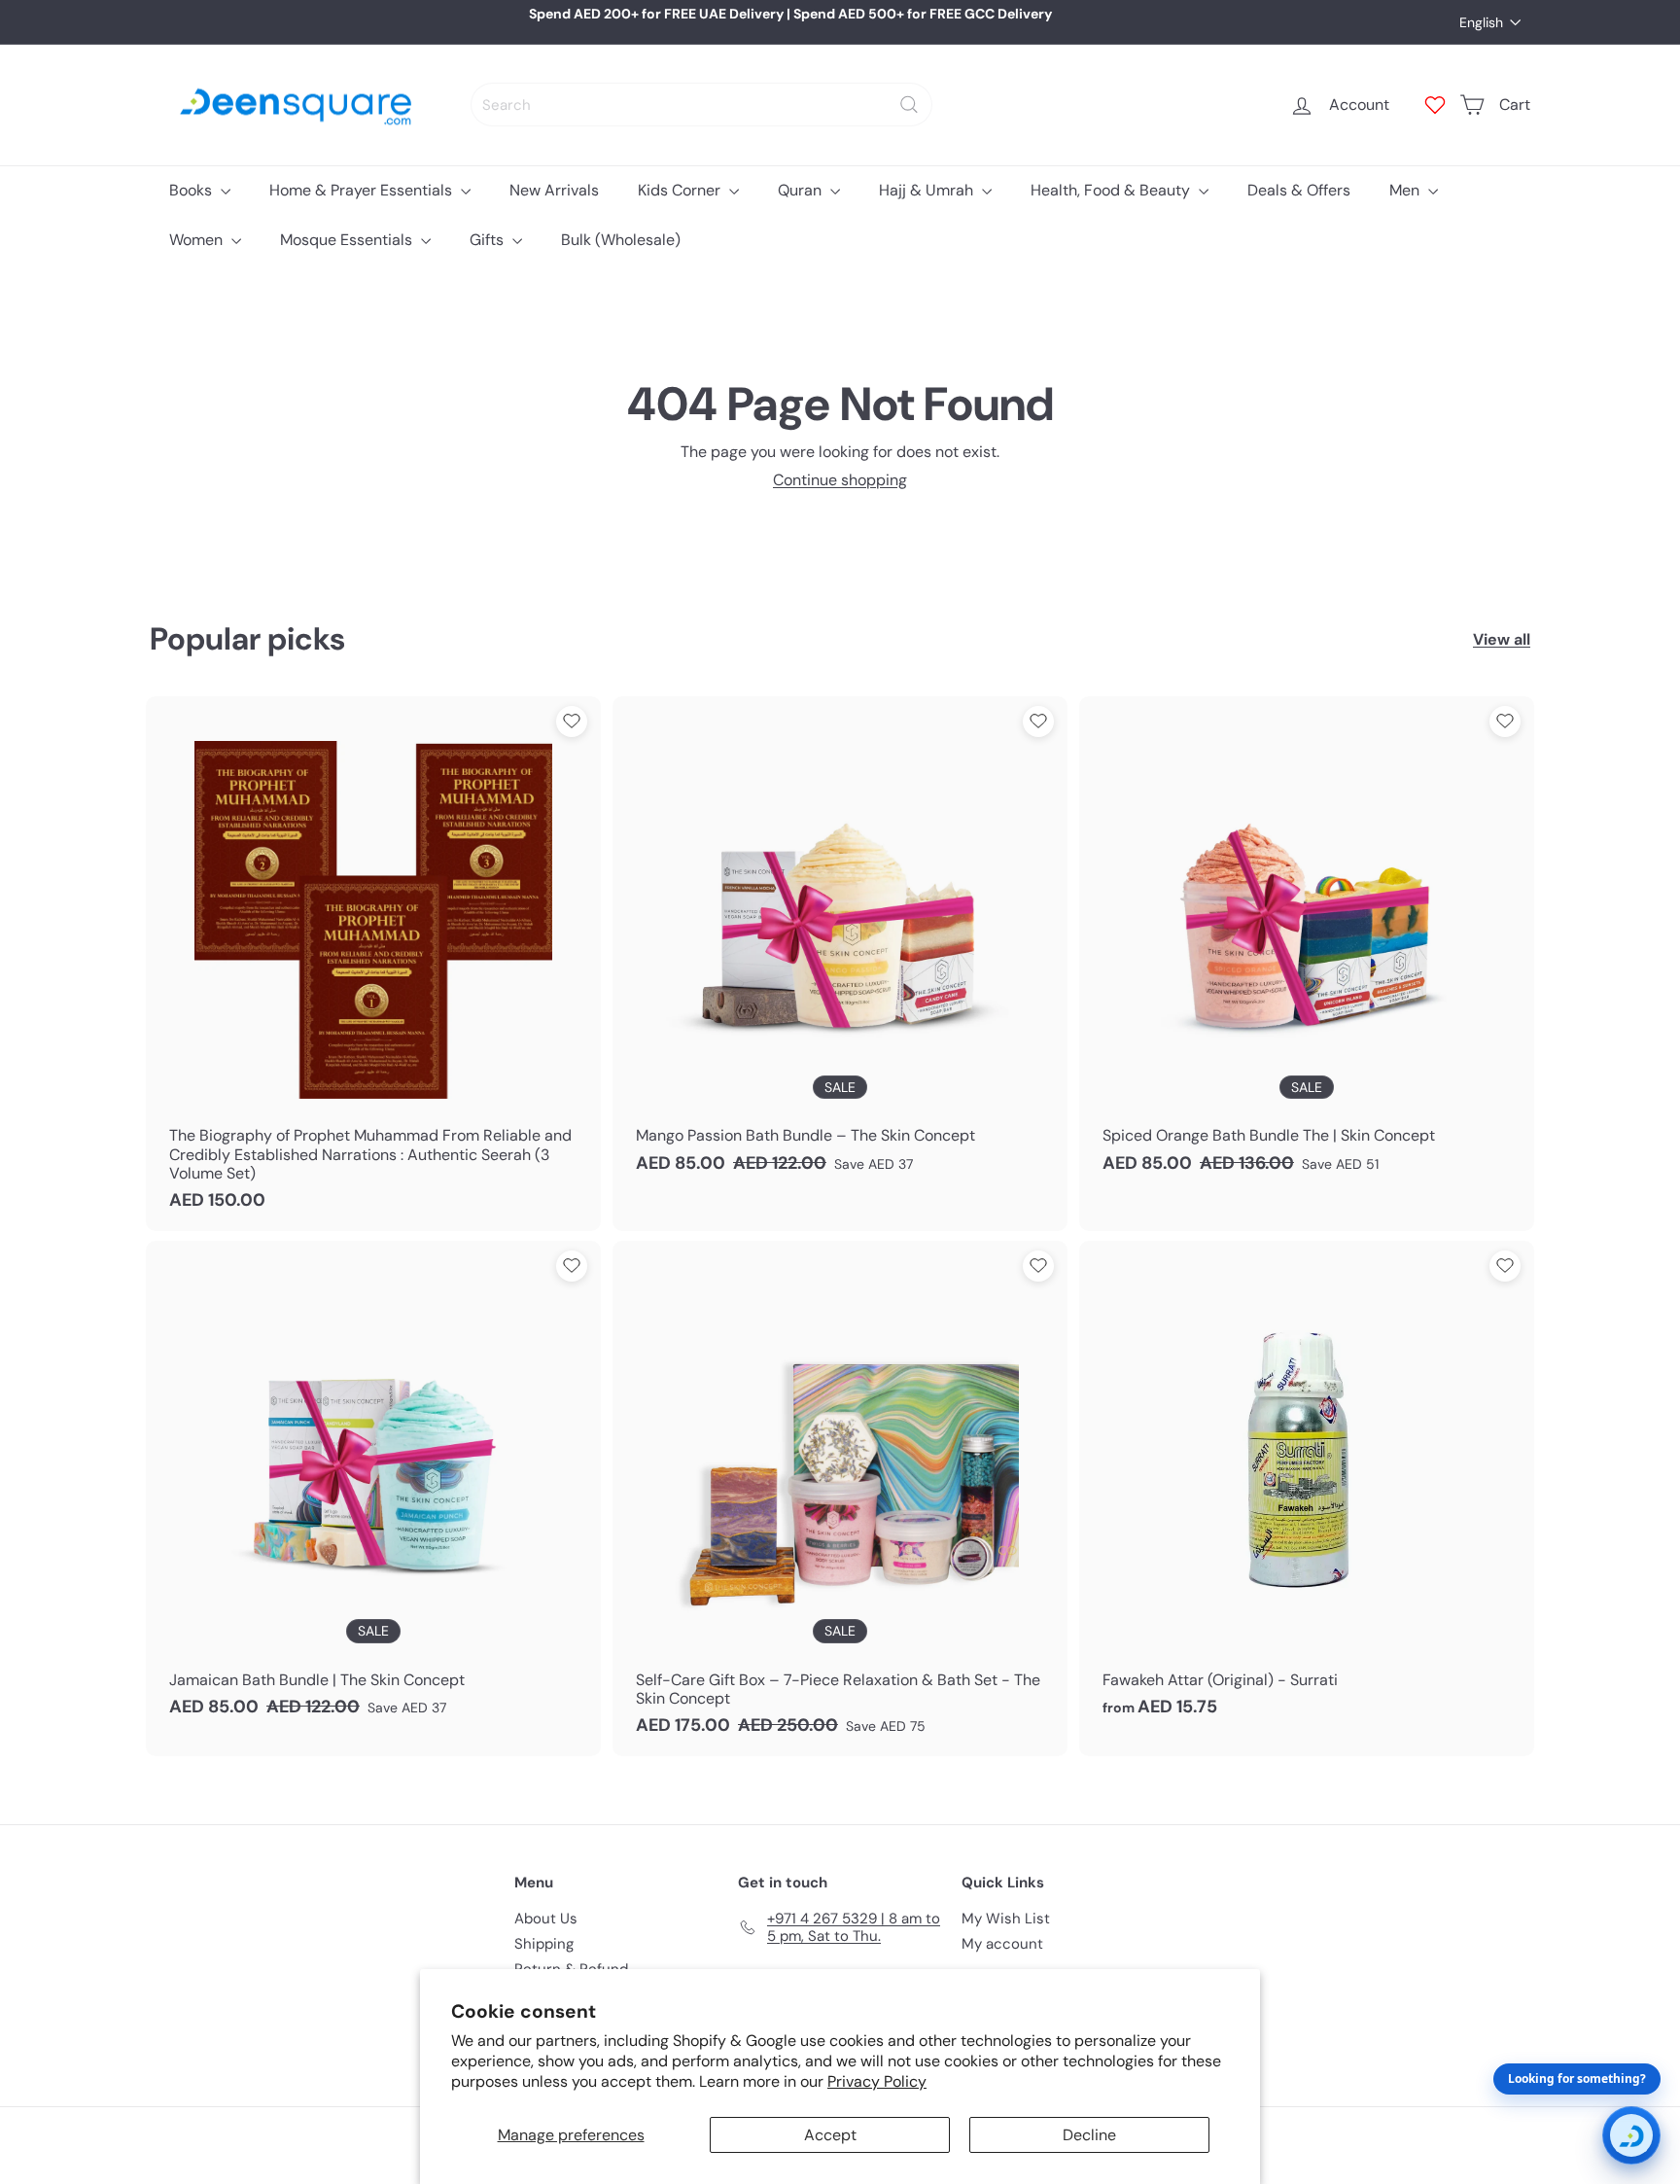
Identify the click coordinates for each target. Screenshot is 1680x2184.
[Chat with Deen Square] (1631, 2135)
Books (192, 190)
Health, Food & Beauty (1112, 190)
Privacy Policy (877, 2081)
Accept (830, 2135)
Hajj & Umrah (928, 190)
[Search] (909, 105)
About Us (546, 1919)
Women (198, 240)
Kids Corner (681, 190)
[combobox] (701, 105)
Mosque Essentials (348, 240)
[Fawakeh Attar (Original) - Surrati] (1307, 1489)
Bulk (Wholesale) (621, 240)
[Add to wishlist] (572, 722)
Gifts (489, 240)
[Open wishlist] (1435, 105)
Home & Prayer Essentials (363, 190)
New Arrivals (554, 190)
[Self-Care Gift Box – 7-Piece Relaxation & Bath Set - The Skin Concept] (840, 1498)
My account (1002, 1944)
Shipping (544, 1944)
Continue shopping (840, 480)
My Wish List (1006, 1919)
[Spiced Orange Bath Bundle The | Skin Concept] (1307, 945)
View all (1502, 639)
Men (1406, 190)
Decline (1089, 2135)
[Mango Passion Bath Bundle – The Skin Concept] (840, 945)
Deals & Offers (1299, 190)
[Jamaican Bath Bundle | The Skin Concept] (373, 1489)
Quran (802, 190)
